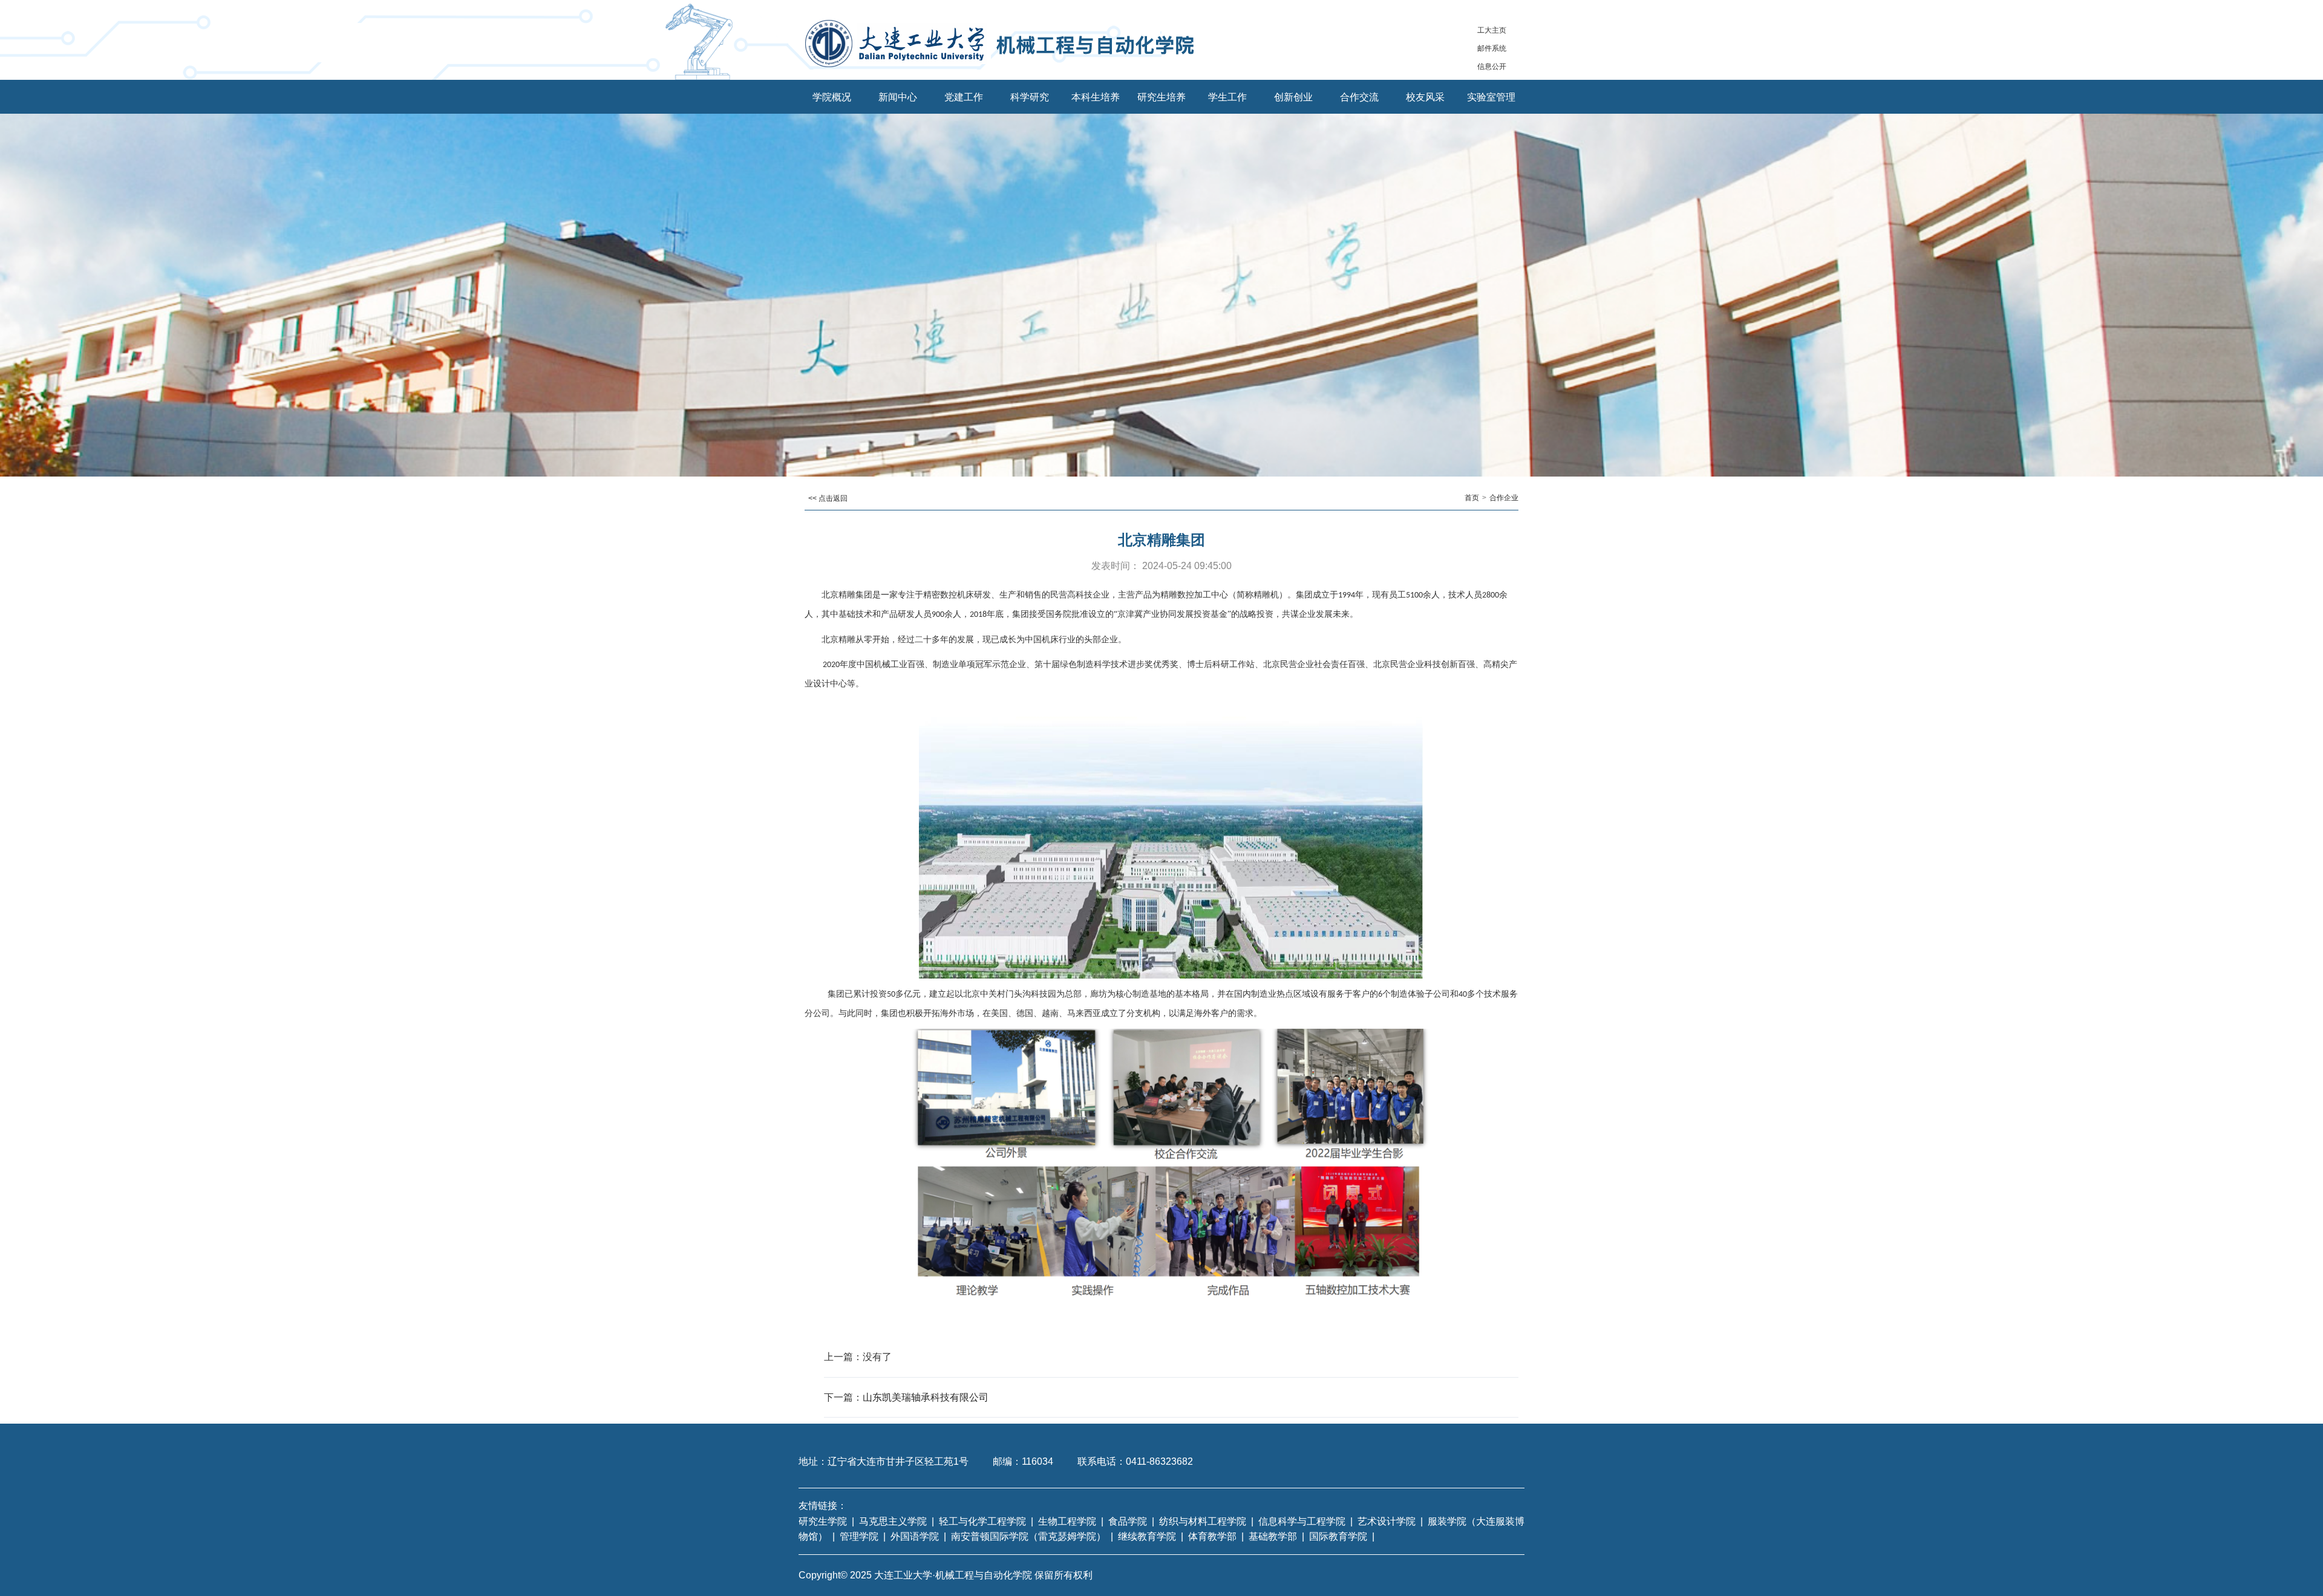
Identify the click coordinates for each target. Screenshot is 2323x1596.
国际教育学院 (1338, 1536)
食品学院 (1128, 1521)
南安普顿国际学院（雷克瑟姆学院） (1028, 1536)
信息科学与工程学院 (1302, 1521)
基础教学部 (1273, 1536)
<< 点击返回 (828, 498)
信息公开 (1492, 67)
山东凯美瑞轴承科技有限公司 (926, 1397)
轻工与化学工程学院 (982, 1521)
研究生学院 (823, 1521)
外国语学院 (915, 1536)
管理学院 (859, 1536)
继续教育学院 (1147, 1536)
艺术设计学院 (1387, 1521)
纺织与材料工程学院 (1203, 1521)
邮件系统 (1492, 48)
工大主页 (1492, 30)
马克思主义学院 (893, 1521)
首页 (1472, 498)
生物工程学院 (1067, 1521)
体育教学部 (1212, 1536)
